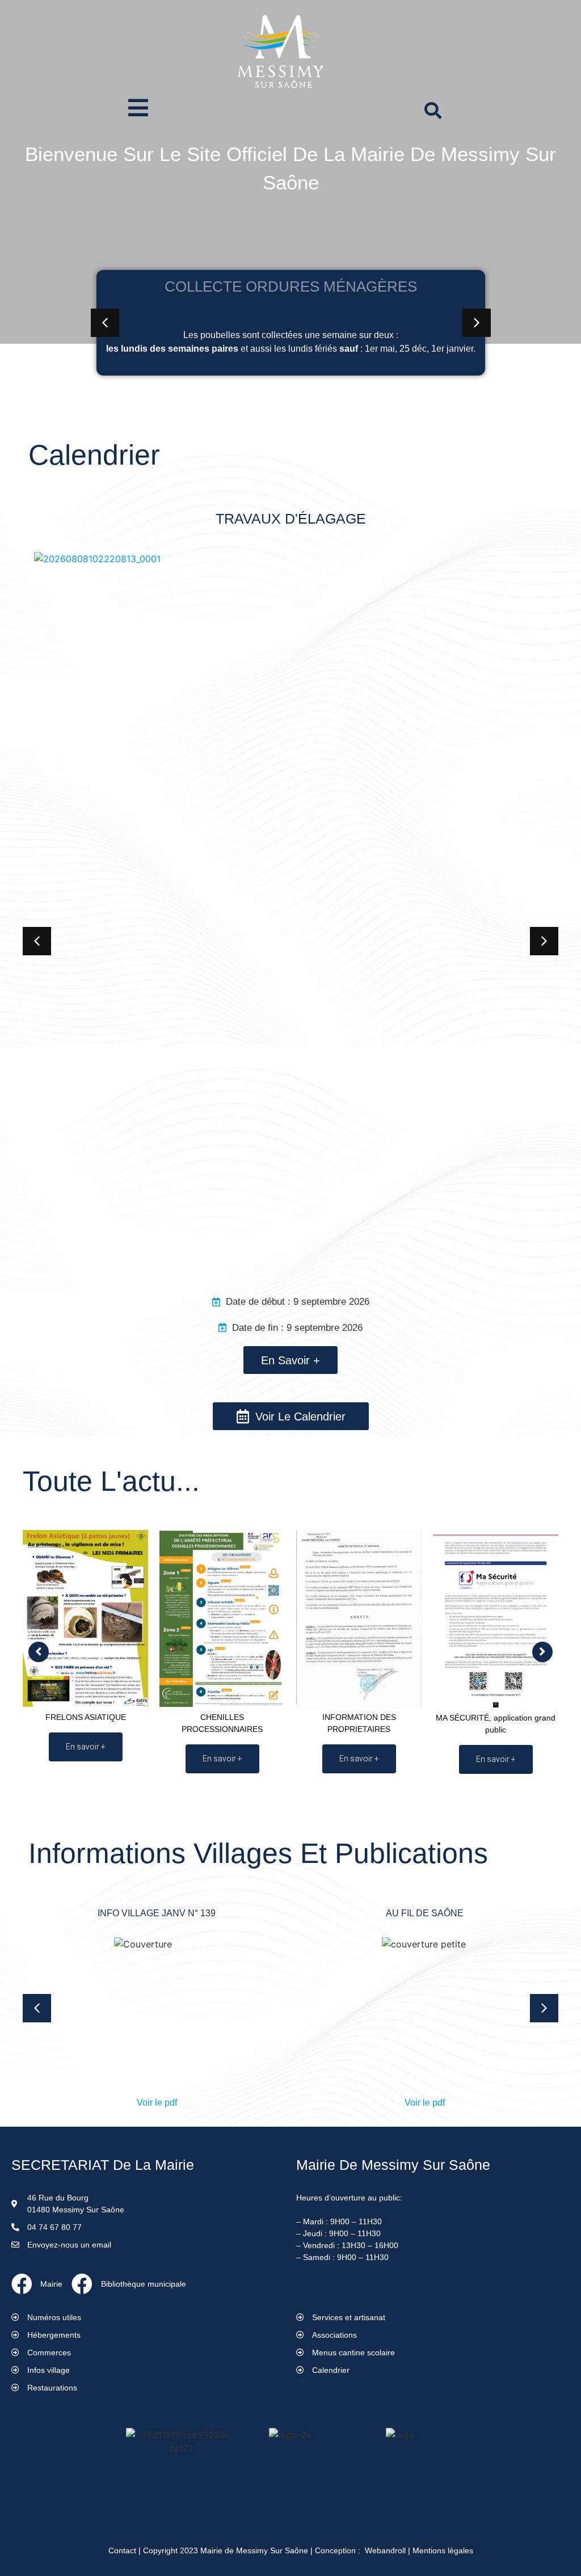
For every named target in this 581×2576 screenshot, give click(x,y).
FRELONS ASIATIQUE (86, 1717)
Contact (122, 2550)
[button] (105, 323)
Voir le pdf (157, 2103)
